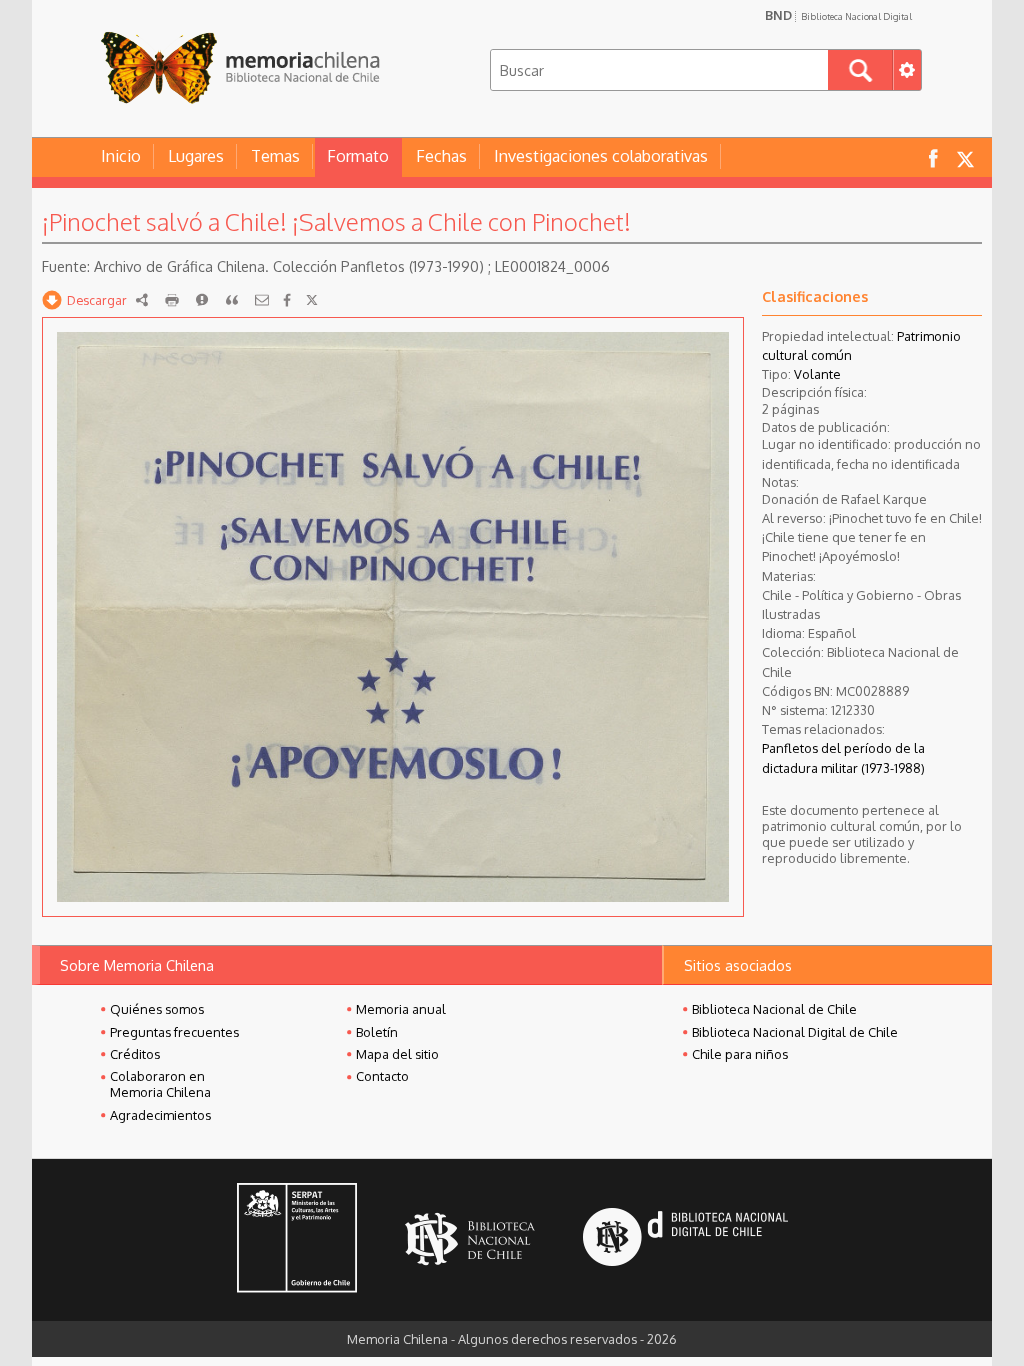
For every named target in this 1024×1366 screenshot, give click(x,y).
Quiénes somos (157, 1009)
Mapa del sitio (397, 1054)
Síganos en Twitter (965, 157)
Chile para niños (740, 1054)
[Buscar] (860, 70)
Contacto (382, 1076)
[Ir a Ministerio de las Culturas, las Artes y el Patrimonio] (297, 1240)
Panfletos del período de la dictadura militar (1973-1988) (843, 757)
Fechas (441, 156)
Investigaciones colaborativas (601, 156)
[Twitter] (312, 300)
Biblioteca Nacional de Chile (774, 1009)
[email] (262, 300)
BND (838, 15)
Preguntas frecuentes (174, 1032)
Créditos (135, 1054)
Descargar (97, 300)
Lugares (196, 156)
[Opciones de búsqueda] (907, 70)
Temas (275, 156)
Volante (817, 374)
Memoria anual (401, 1009)
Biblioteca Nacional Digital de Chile (795, 1032)
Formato (358, 156)
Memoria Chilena (240, 67)
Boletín (377, 1032)
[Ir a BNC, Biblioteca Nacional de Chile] (470, 1239)
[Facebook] (287, 300)
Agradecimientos (160, 1115)
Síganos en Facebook (933, 157)
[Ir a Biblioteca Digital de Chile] (685, 1239)
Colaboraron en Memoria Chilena (160, 1084)
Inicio (121, 156)
